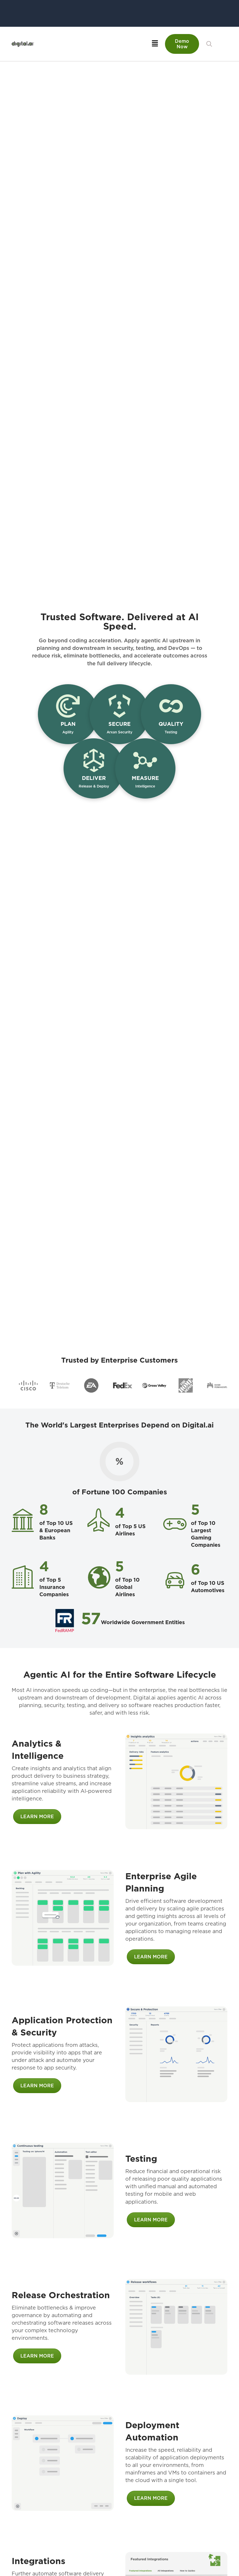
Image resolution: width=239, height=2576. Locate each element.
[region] (119, 1385)
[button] (209, 44)
